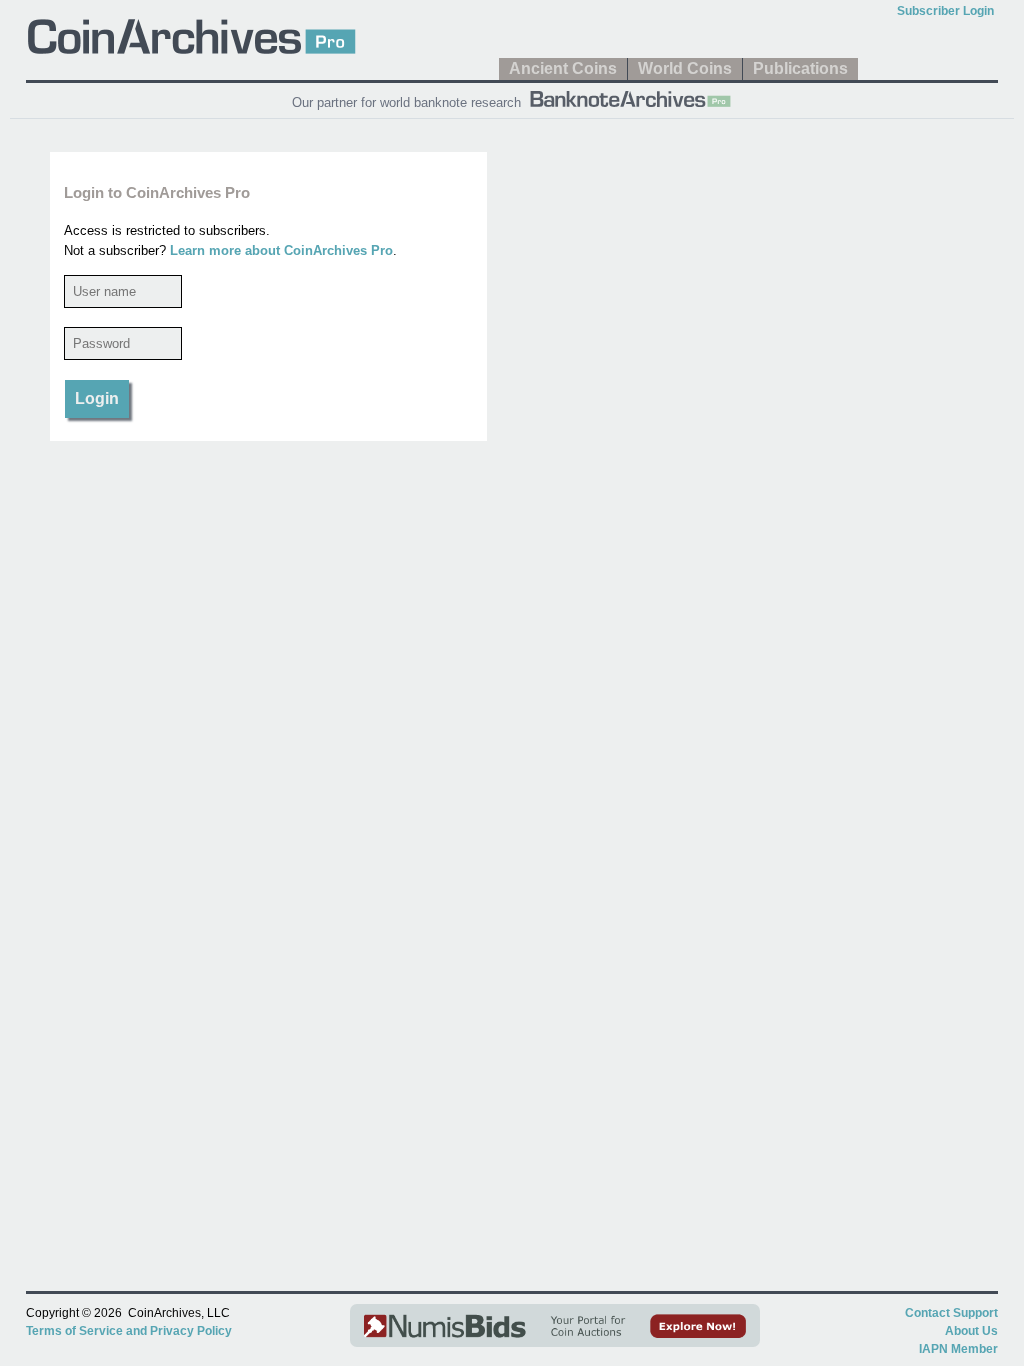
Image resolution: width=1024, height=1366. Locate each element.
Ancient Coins (563, 68)
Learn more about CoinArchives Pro (281, 250)
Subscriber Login (945, 11)
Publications (800, 68)
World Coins (685, 68)
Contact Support (951, 1313)
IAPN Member (958, 1349)
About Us (971, 1331)
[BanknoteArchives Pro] (630, 97)
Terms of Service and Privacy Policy (129, 1331)
